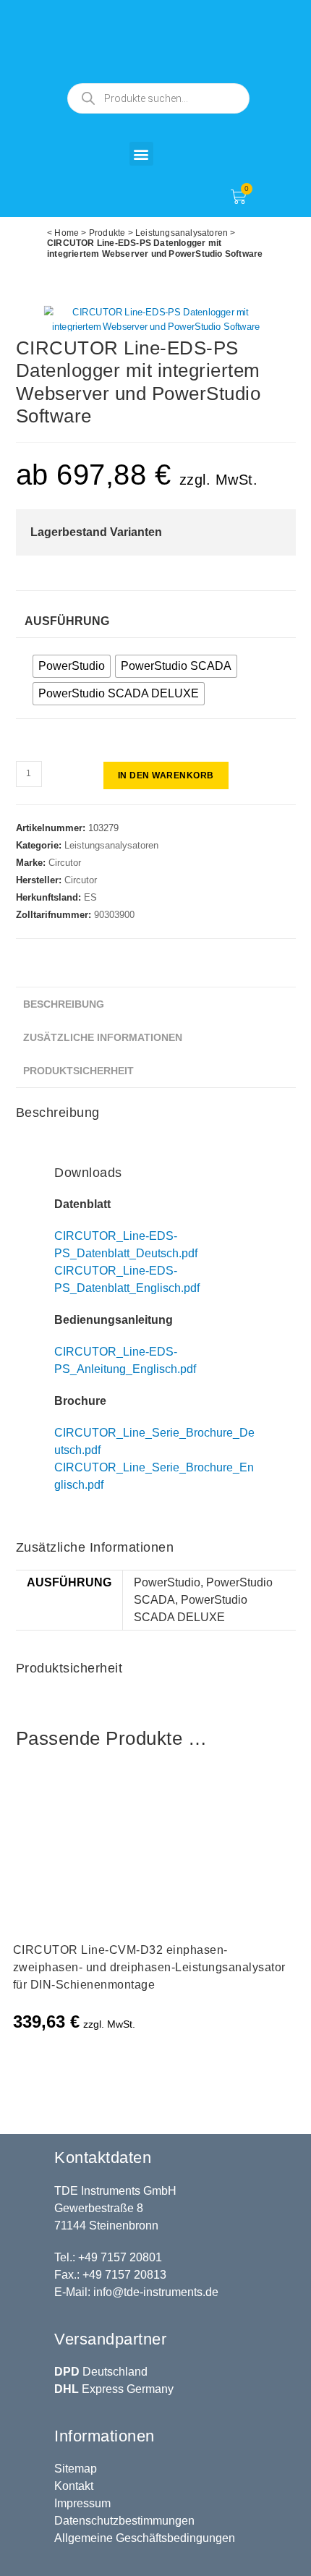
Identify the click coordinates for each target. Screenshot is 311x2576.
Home (67, 233)
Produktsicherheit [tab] (78, 1071)
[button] (141, 154)
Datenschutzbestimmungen (124, 2521)
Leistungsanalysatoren (182, 233)
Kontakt (74, 2486)
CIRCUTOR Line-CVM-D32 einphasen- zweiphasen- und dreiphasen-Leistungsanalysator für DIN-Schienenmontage (149, 1967)
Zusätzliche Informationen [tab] (103, 1037)
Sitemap (76, 2469)
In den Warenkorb (166, 775)
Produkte (107, 233)
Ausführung (67, 621)
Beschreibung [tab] (64, 1004)
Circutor (65, 863)
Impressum (82, 2503)
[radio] (72, 666)
